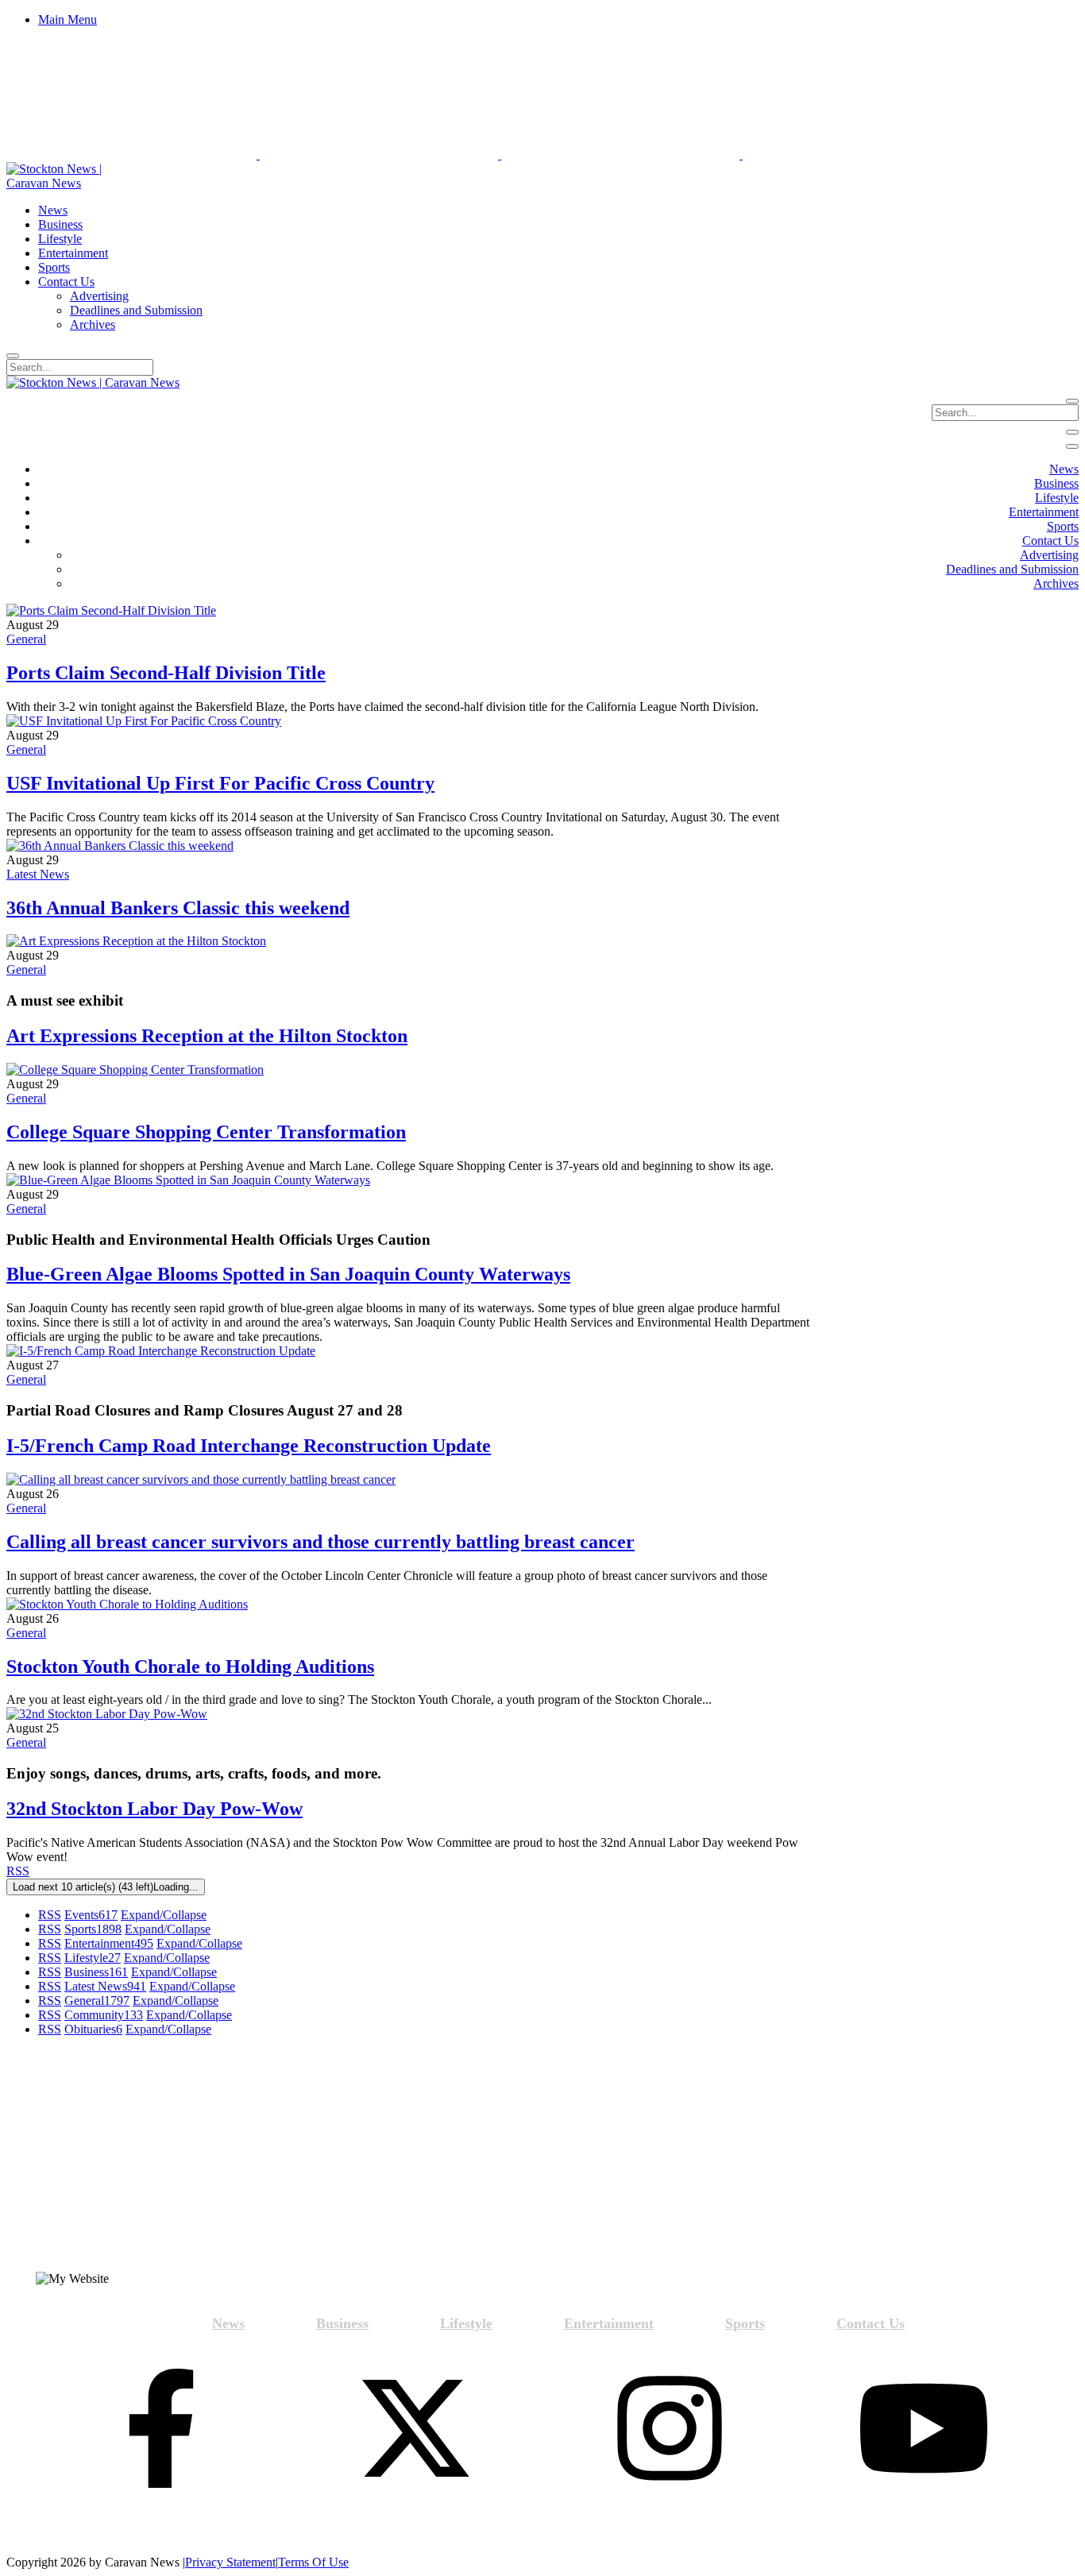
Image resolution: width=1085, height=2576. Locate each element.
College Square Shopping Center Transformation (206, 1132)
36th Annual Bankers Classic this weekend (178, 908)
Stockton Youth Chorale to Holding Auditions (190, 1666)
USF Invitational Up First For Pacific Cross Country (220, 783)
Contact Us (871, 2323)
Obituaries (93, 2029)
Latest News (38, 874)
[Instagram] (670, 2430)
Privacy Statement (230, 2562)
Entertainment (109, 1943)
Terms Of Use (313, 2562)
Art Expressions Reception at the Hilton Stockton (207, 1036)
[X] (415, 2430)
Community (104, 2015)
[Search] (13, 356)
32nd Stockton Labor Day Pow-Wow (154, 1809)
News (228, 2323)
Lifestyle (93, 1958)
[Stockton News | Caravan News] (72, 183)
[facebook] (161, 2430)
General (26, 639)
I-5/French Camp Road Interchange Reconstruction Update (249, 1446)
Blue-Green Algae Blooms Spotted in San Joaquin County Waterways (288, 1274)
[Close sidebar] (1072, 446)
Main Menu (68, 19)
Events (91, 1915)
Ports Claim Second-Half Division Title (166, 673)
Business (96, 1972)
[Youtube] (924, 2430)
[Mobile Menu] (1072, 432)
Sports (93, 1929)
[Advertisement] (141, 2161)
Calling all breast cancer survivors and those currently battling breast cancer (320, 1542)
